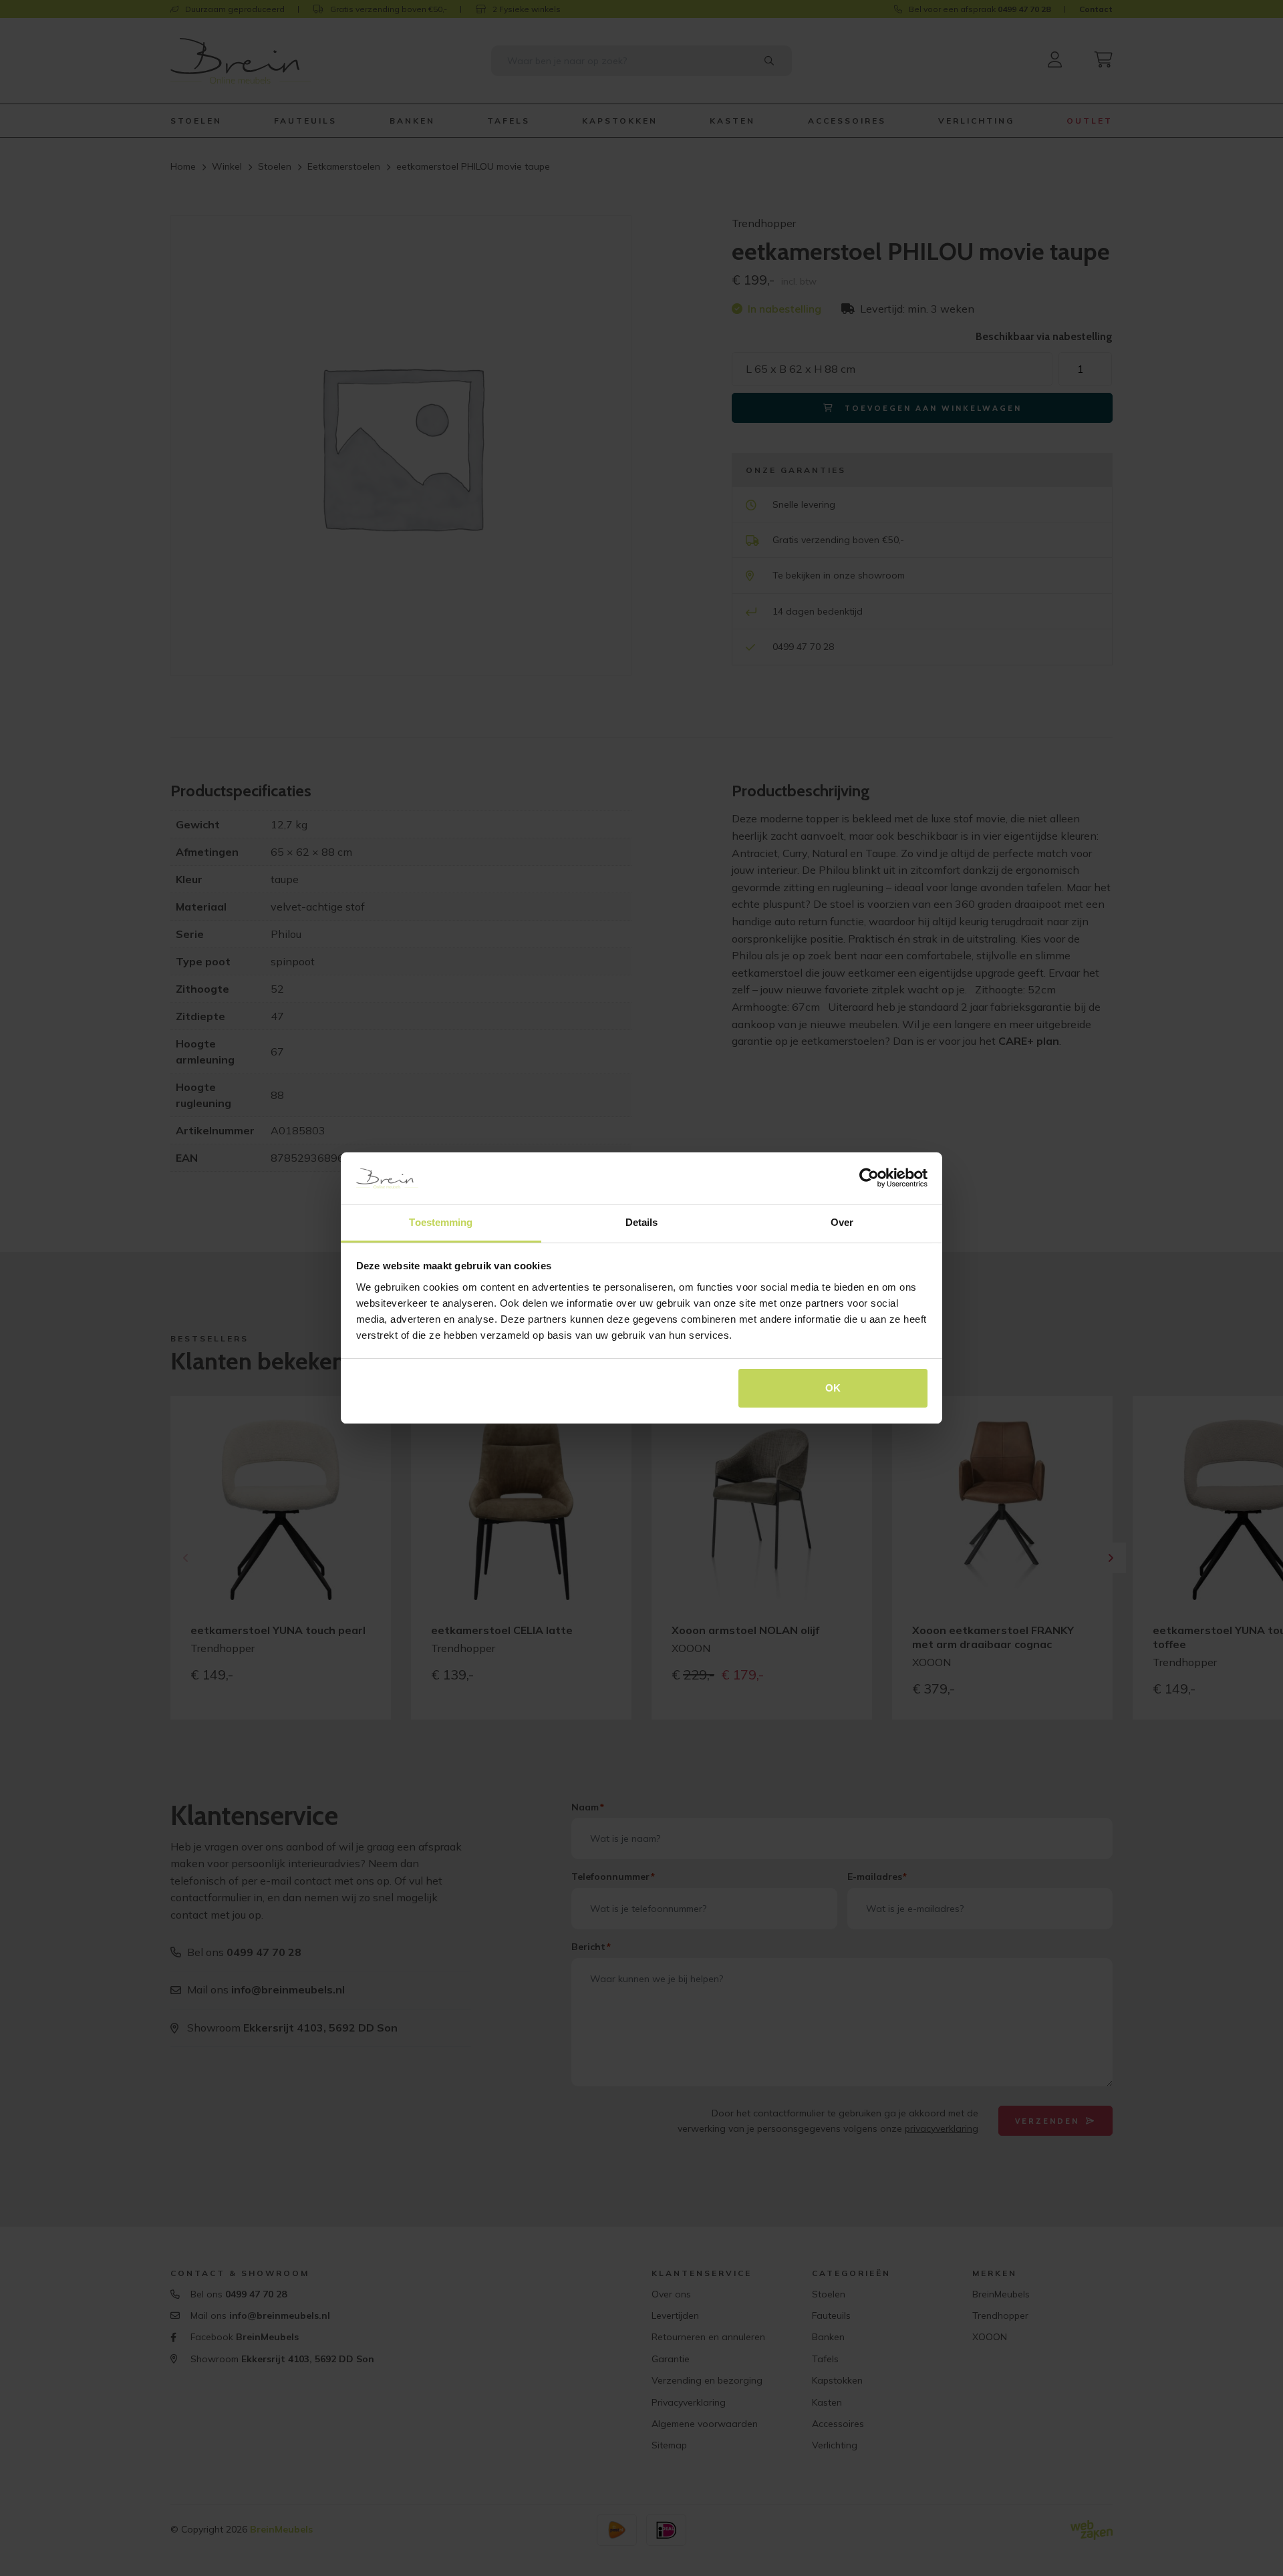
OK (833, 1388)
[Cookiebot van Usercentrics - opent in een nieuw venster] (869, 1178)
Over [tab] (842, 1222)
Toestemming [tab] (441, 1222)
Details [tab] (642, 1222)
